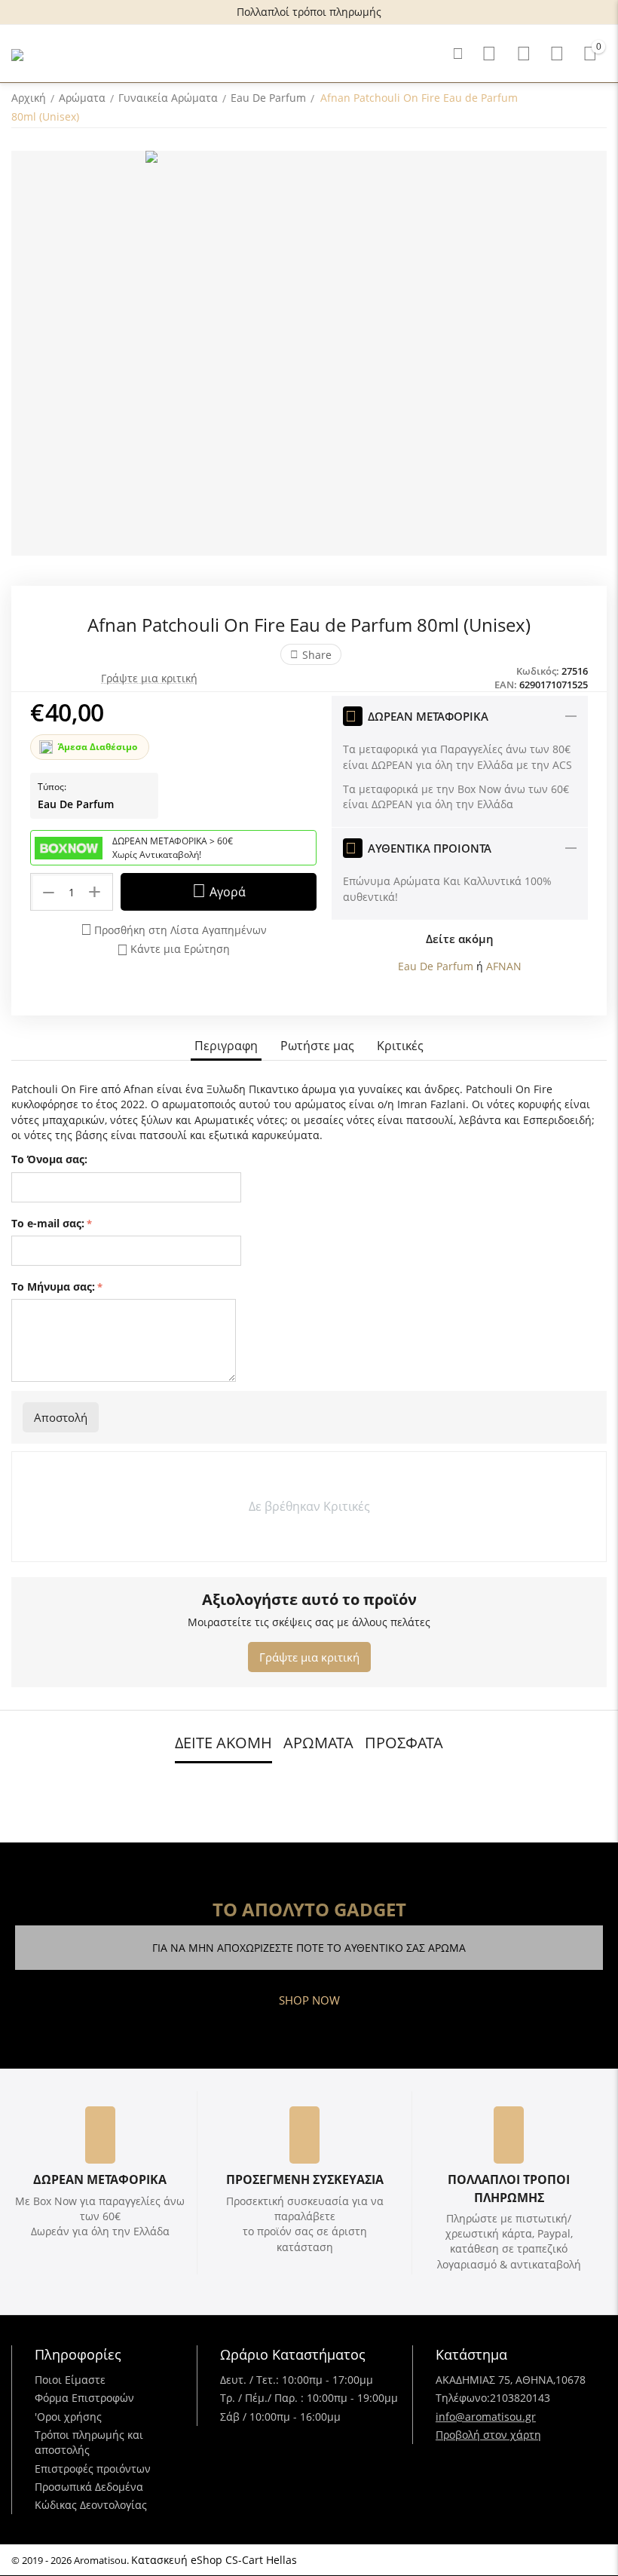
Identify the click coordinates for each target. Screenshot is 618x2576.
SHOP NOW (309, 2000)
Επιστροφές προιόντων (93, 2469)
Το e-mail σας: (48, 1223)
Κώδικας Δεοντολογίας (91, 2505)
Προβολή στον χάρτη (488, 2435)
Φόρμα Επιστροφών (84, 2398)
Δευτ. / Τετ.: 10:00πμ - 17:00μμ (297, 2380)
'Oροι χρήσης (68, 2417)
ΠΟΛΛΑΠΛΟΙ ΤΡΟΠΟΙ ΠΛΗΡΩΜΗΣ (509, 2188)
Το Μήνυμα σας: (53, 1286)
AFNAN (504, 966)
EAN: (506, 685)
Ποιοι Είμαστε (70, 2380)
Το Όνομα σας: (49, 1159)
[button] (311, 654)
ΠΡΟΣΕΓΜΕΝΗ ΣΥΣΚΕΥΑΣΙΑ (305, 2179)
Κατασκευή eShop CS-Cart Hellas (214, 2560)
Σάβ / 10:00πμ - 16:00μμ (280, 2417)
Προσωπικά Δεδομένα (89, 2487)
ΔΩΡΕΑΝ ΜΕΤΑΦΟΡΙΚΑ (100, 2179)
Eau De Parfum (76, 804)
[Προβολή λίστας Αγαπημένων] (524, 54)
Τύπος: (52, 787)
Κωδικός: (538, 671)
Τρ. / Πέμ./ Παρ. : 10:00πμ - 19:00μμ (309, 2398)
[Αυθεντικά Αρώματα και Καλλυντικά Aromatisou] (17, 54)
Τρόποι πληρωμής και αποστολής (89, 2442)
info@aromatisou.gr (486, 2417)
